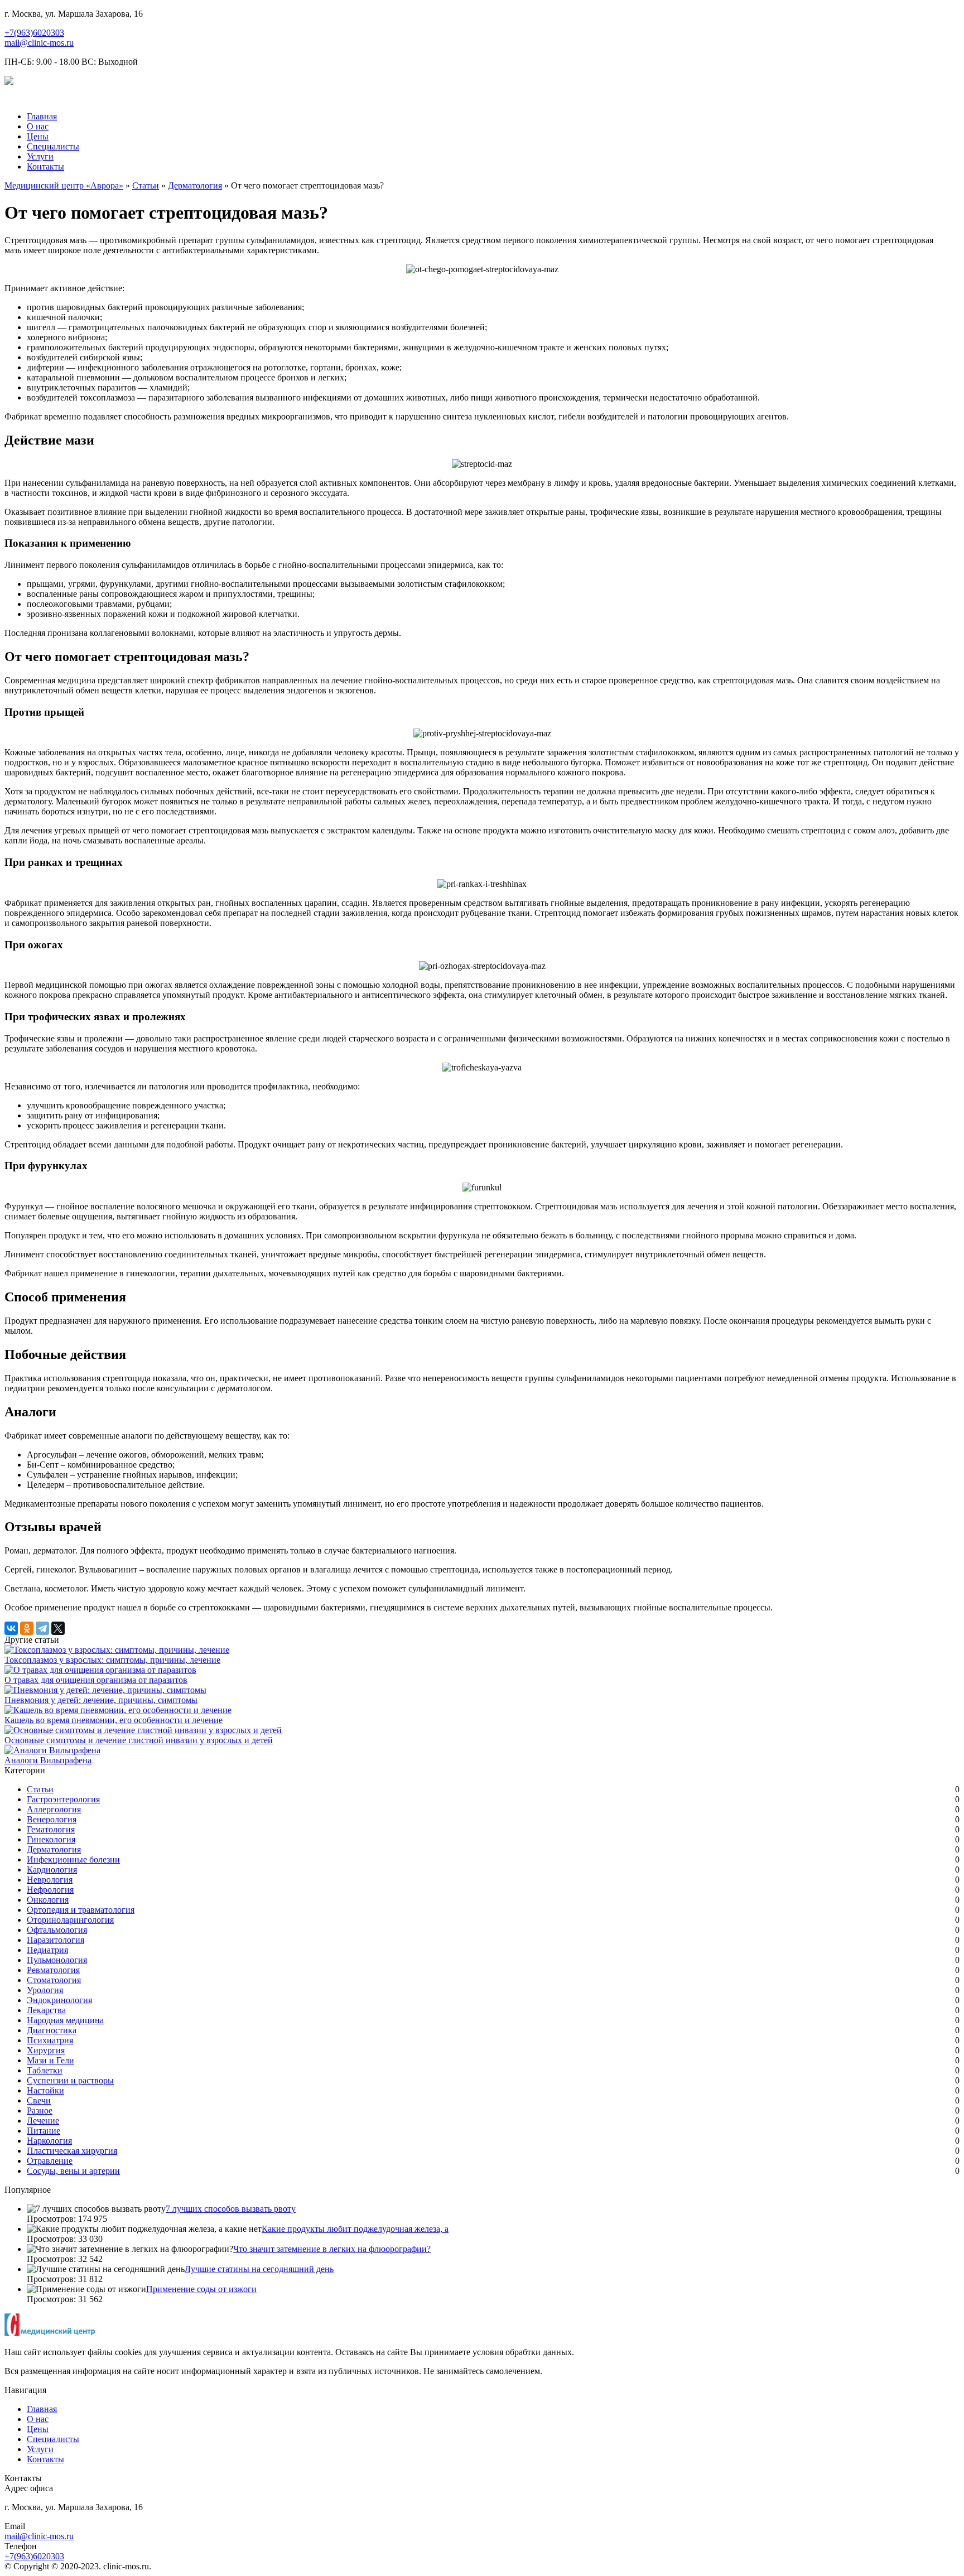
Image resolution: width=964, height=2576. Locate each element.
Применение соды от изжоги (201, 2289)
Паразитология (56, 1940)
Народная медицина (65, 2020)
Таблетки (45, 2070)
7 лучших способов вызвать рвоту (231, 2209)
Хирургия (46, 2050)
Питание (44, 2131)
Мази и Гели (50, 2060)
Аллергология (54, 1809)
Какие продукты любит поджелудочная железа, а (355, 2229)
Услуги (40, 156)
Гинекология (51, 1839)
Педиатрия (47, 1950)
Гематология (51, 1829)
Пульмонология (57, 1960)
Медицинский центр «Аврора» (64, 185)
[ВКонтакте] (11, 1628)
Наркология (49, 2141)
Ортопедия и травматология (81, 1910)
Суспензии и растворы (70, 2080)
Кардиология (52, 1870)
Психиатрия (50, 2040)
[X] (58, 1628)
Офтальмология (57, 1930)
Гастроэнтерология (63, 1799)
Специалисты (53, 146)
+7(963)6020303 (34, 33)
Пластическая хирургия (72, 2151)
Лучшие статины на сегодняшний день (259, 2269)
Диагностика (52, 2030)
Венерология (52, 1819)
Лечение (43, 2121)
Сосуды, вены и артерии (73, 2171)
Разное (40, 2111)
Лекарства (46, 2010)
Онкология (48, 1900)
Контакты (45, 167)
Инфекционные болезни (73, 1859)
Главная (42, 116)
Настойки (45, 2090)
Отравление (50, 2161)
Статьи (146, 185)
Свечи (39, 2100)
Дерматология (195, 185)
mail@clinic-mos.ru (39, 43)
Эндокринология (59, 2000)
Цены (38, 136)
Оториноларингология (70, 1920)
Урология (45, 1990)
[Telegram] (42, 1628)
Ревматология (53, 1970)
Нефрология (50, 1890)
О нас (38, 126)
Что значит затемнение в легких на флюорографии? (332, 2249)
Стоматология (54, 1980)
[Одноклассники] (27, 1628)
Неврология (50, 1880)
